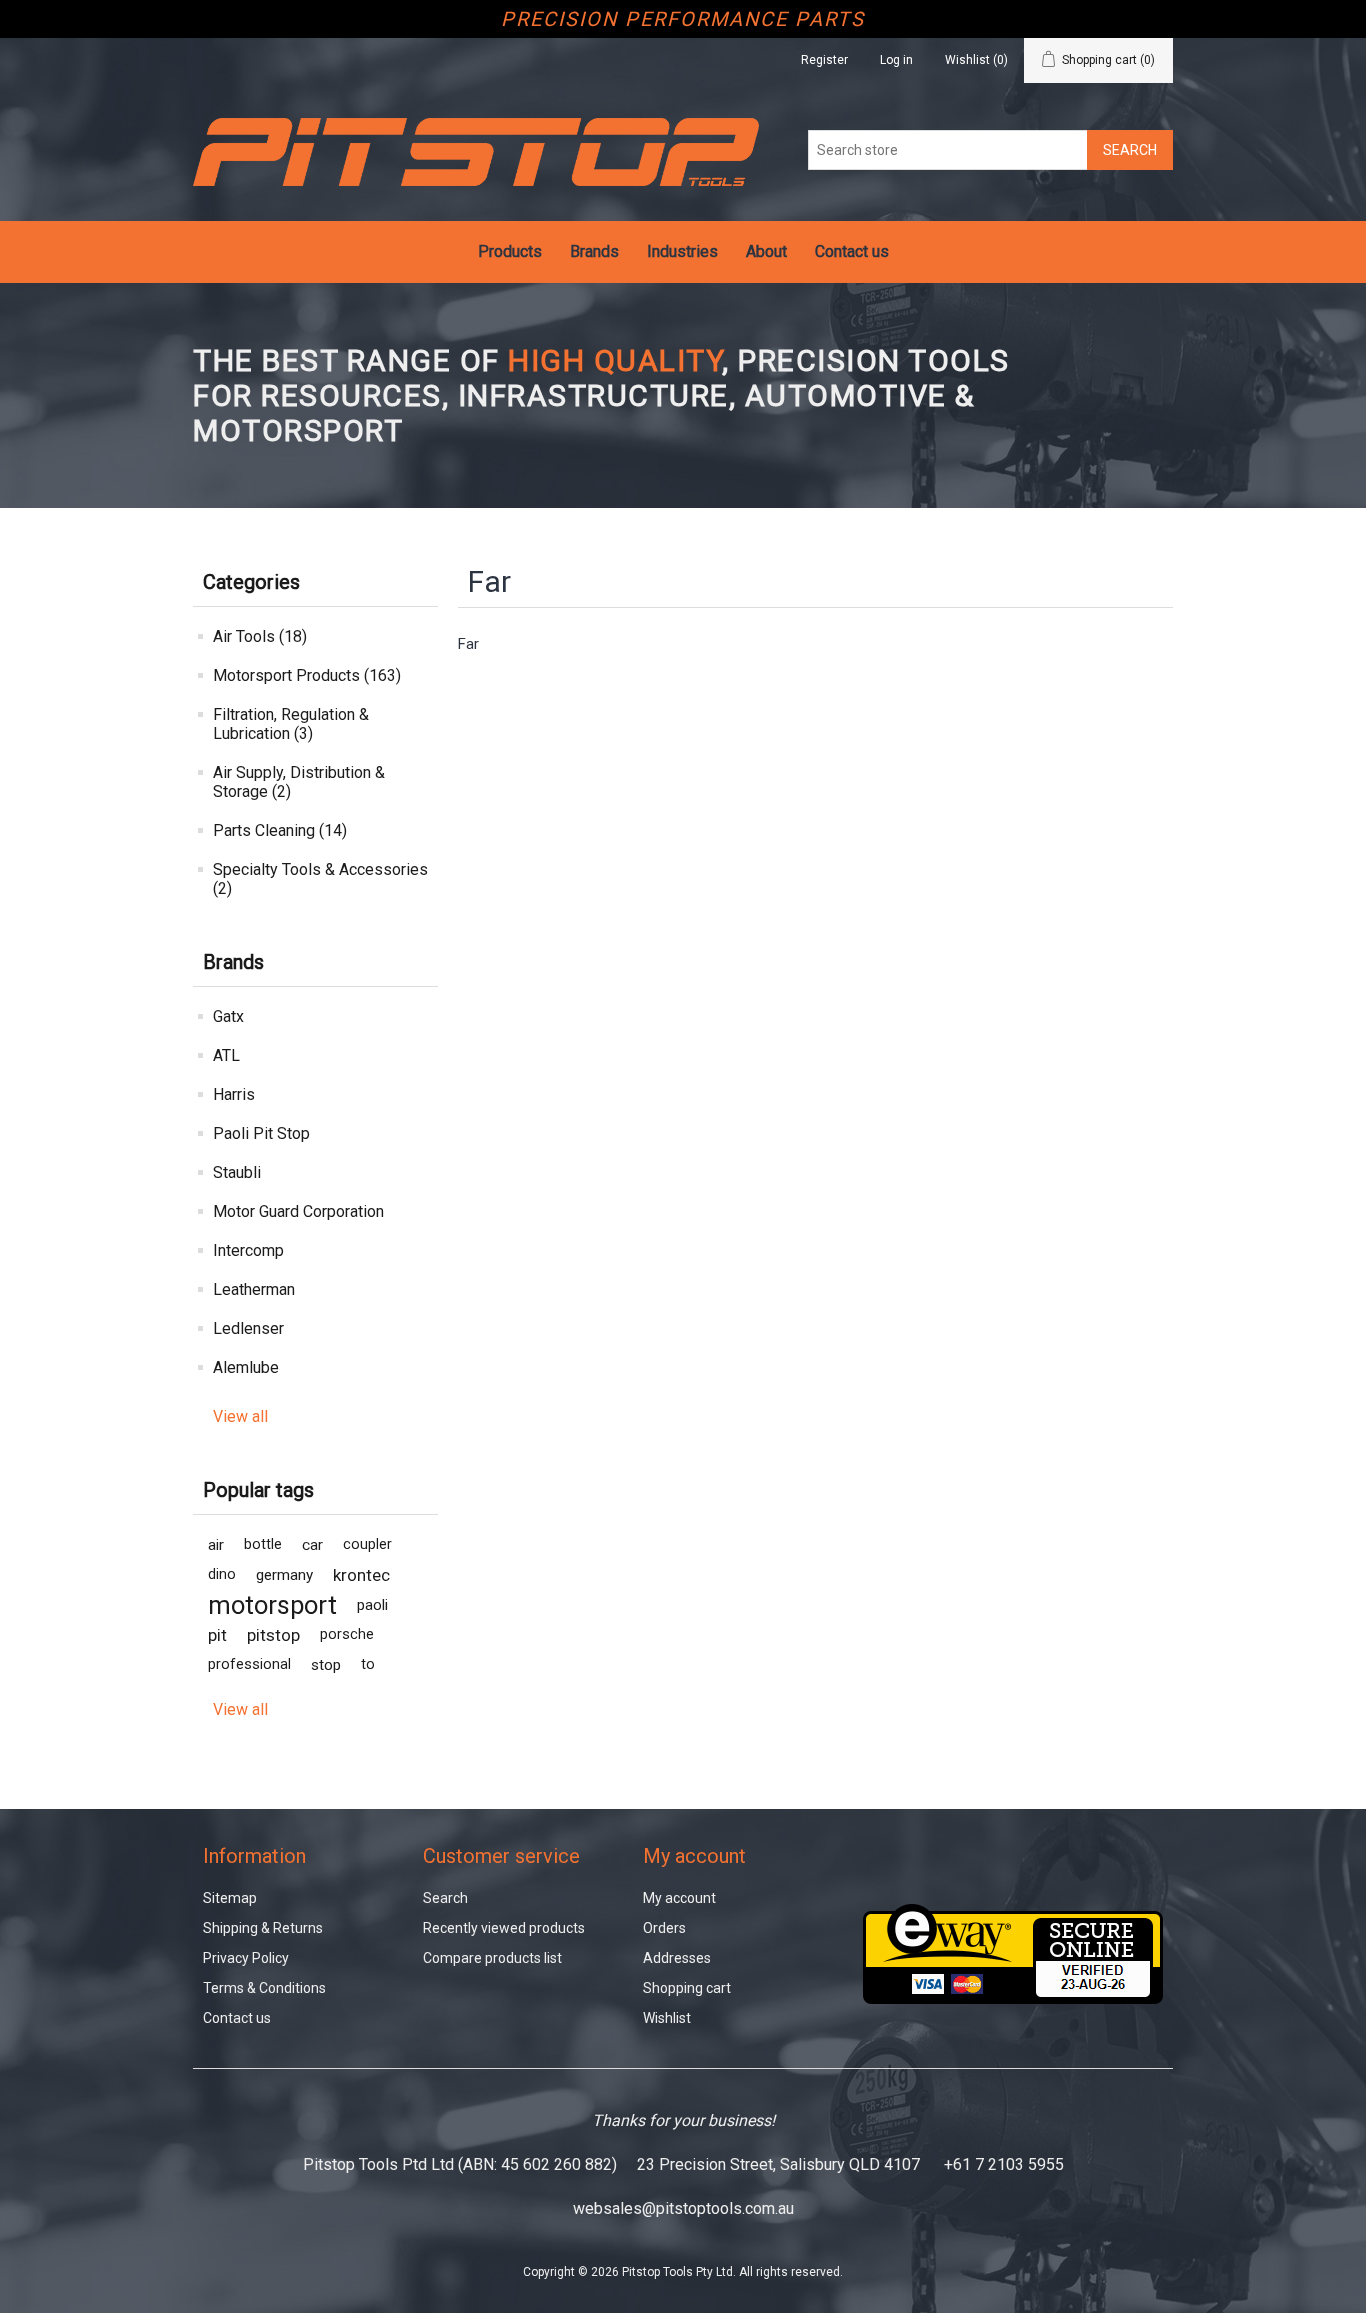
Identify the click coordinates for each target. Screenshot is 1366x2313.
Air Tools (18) (260, 636)
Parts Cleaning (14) (280, 830)
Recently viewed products (504, 1928)
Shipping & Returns (263, 1928)
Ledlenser (248, 1328)
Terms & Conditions (264, 1988)
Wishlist (667, 2018)
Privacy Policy (246, 1958)
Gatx (228, 1016)
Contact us (852, 251)
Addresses (677, 1958)
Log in (896, 60)
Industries (682, 251)
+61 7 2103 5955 (1004, 2164)
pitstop (273, 1635)
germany (284, 1575)
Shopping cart (687, 1988)
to (368, 1664)
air (216, 1545)
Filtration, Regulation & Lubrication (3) (291, 724)
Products (510, 251)
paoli (372, 1605)
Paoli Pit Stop (261, 1133)
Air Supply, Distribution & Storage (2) (299, 782)
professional (249, 1664)
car (312, 1545)
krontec (361, 1575)
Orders (664, 1928)
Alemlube (246, 1367)
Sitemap (230, 1898)
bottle (263, 1544)
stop (326, 1665)
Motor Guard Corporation (298, 1211)
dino (222, 1574)
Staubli (237, 1172)
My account (679, 1898)
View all (240, 1416)
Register (824, 60)
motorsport (272, 1605)
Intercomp (248, 1250)
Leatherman (254, 1289)
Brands (594, 251)
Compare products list (492, 1958)
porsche (347, 1634)
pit (217, 1635)
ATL (226, 1055)
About (766, 251)
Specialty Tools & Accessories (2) (320, 879)
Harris (234, 1094)
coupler (367, 1544)
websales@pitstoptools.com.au (683, 2208)
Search (445, 1898)
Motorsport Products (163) (307, 675)
